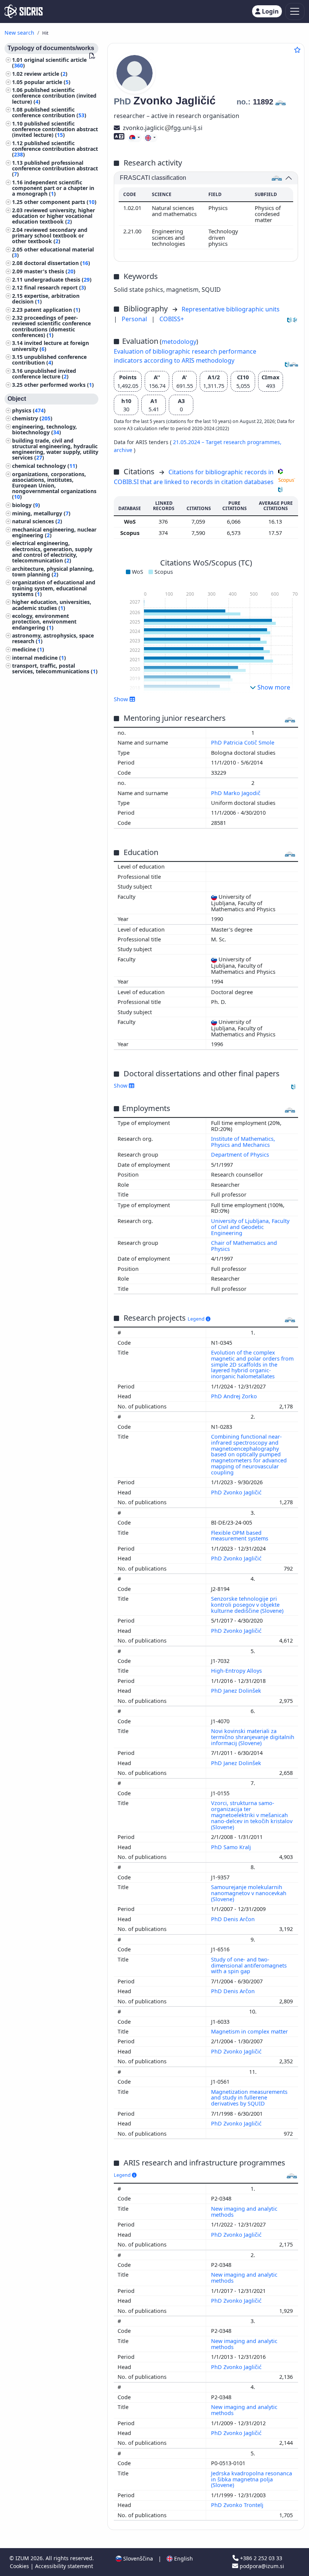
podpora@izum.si (261, 2566)
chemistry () (32, 418)
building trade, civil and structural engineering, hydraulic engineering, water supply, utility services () (55, 449)
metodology (179, 342)
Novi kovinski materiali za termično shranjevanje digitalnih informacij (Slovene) (253, 1737)
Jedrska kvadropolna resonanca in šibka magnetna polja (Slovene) (252, 2479)
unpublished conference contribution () (49, 360)
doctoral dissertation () (57, 263)
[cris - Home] (24, 11)
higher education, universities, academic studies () (52, 605)
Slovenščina (137, 2558)
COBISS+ (172, 319)
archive (124, 450)
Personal (135, 319)
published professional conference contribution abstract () (55, 168)
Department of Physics (240, 1155)
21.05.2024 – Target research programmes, (227, 442)
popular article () (47, 82)
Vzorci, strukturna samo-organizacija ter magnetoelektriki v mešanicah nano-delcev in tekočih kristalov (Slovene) (252, 1815)
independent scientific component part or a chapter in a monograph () (53, 188)
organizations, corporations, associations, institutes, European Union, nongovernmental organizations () (54, 486)
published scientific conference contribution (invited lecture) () (54, 96)
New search (19, 33)
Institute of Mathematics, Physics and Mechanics (243, 1142)
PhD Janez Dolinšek (237, 1691)
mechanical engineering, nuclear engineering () (54, 532)
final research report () (55, 287)
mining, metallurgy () (41, 513)
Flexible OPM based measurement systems (240, 1536)
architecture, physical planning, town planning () (53, 572)
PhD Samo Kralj (232, 1847)
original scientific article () (49, 63)
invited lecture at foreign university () (50, 346)
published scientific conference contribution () (49, 112)
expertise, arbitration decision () (46, 299)
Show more (273, 687)
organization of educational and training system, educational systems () (54, 588)
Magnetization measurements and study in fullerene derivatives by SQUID (249, 2098)
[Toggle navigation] (295, 11)
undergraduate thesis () (58, 280)
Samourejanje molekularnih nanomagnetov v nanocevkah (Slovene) (249, 1893)
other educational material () (53, 252)
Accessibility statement (64, 2566)
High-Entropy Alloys (237, 1671)
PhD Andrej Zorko (235, 1396)
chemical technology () (45, 466)
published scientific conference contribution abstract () (55, 149)
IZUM (23, 2558)
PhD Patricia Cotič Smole (243, 742)
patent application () (52, 310)
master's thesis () (50, 271)
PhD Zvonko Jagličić (237, 1492)
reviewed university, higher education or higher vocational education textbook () (54, 216)
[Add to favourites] (297, 50)
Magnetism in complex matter (250, 2031)
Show (121, 1086)
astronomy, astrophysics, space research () (53, 638)
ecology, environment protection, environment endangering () (44, 621)
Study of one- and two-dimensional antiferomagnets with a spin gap (249, 1965)
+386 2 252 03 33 (260, 2558)
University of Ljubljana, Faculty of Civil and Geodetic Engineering (250, 1227)
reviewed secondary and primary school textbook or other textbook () (50, 235)
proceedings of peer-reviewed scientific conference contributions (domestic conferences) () (51, 326)
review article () (46, 74)
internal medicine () (39, 658)
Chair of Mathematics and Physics (244, 1246)
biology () (26, 505)
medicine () (28, 649)
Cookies (20, 2566)
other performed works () (59, 385)
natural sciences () (37, 521)
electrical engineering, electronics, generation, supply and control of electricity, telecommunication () (52, 552)
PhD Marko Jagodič (236, 793)
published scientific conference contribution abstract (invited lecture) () (55, 129)
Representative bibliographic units (231, 309)
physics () (29, 410)
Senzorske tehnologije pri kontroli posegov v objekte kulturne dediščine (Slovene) (248, 1605)
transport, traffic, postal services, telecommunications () (55, 668)
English (183, 2558)
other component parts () (60, 202)
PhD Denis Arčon (234, 1919)
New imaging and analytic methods (244, 2212)
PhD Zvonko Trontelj (238, 2505)
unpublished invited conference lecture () (44, 374)
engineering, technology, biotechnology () (44, 429)
